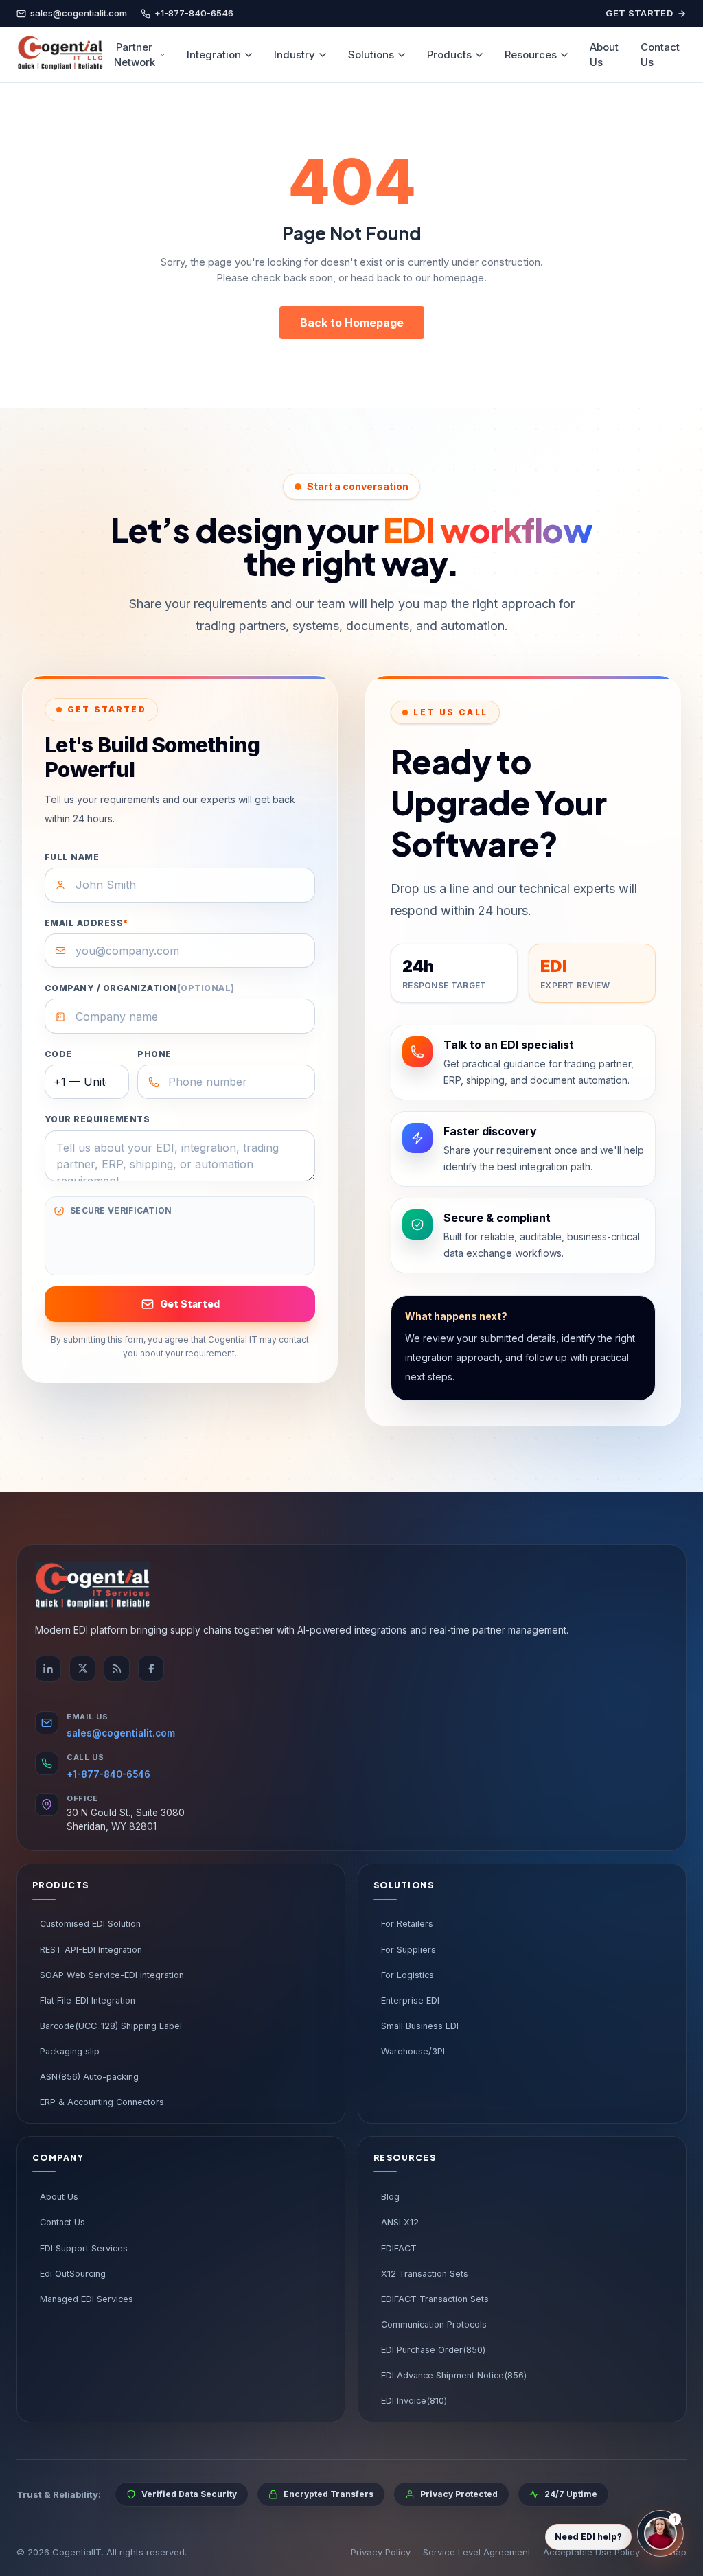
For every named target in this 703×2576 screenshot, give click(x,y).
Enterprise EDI (410, 2000)
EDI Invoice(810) (414, 2401)
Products (449, 55)
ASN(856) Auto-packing (89, 2077)
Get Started (639, 13)
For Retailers (407, 1924)
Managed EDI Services (87, 2299)
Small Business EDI (420, 2026)
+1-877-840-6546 (108, 1774)
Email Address (87, 923)
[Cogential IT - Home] (60, 55)
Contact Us (660, 55)
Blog (390, 2197)
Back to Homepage (352, 323)
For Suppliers (408, 1950)
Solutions (371, 55)
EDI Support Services (84, 2248)
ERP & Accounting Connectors (102, 2102)
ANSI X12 (400, 2222)
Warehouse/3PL (414, 2051)
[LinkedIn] (48, 1669)
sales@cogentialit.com (121, 1733)
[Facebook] (151, 1669)
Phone (154, 1054)
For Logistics (407, 1975)
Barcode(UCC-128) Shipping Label (111, 2026)
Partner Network (135, 55)
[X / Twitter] (82, 1669)
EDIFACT (399, 2248)
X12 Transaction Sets (425, 2274)
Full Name (72, 857)
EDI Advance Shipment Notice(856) (454, 2375)
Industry (295, 55)
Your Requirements (97, 1119)
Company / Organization (140, 988)
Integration (214, 55)
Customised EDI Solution (90, 1924)
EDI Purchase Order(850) (433, 2350)
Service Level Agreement (477, 2552)
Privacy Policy (381, 2552)
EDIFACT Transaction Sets (435, 2299)
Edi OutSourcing (73, 2274)
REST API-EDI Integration (91, 1950)
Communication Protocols (434, 2324)
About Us (604, 55)
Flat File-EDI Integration (88, 2000)
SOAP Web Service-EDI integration (112, 1975)
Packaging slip (70, 2051)
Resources (531, 55)
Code (58, 1054)
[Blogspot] (117, 1669)
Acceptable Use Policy (591, 2552)
